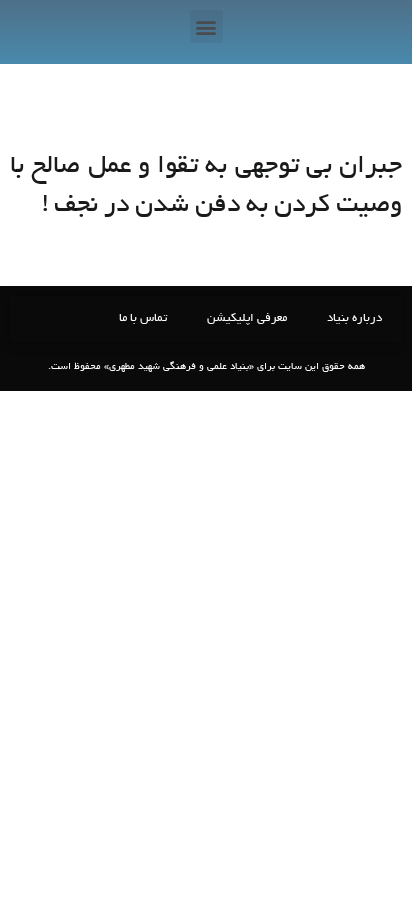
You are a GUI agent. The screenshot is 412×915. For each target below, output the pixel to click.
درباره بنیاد (354, 318)
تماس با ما (143, 318)
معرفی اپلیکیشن (247, 318)
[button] (206, 26)
